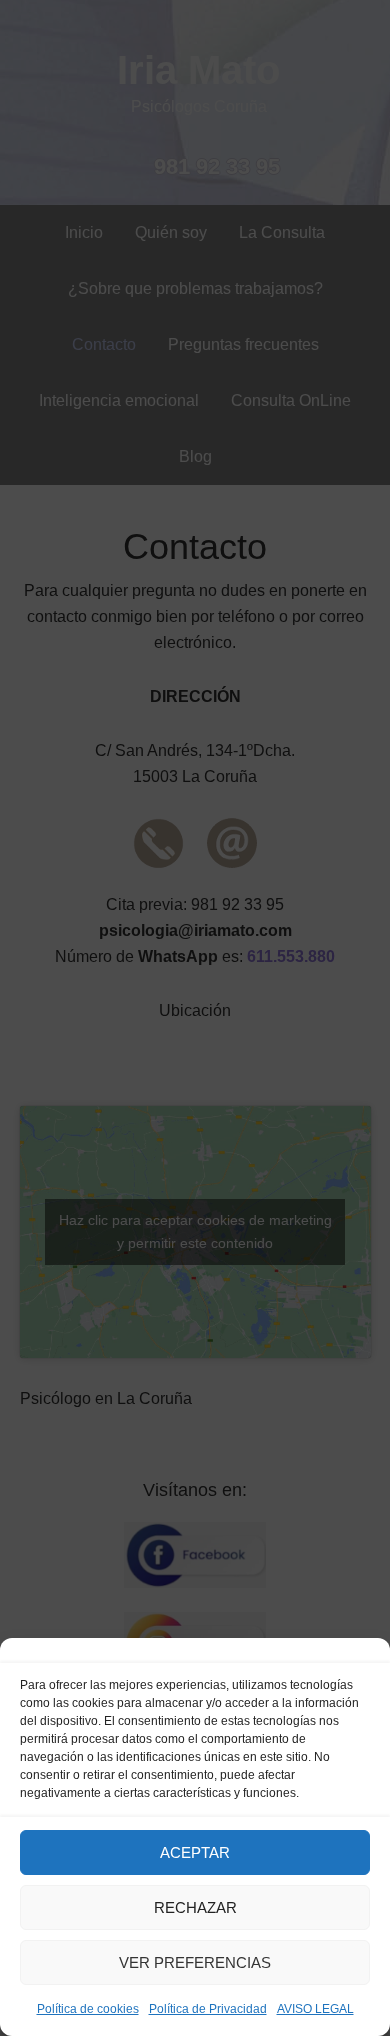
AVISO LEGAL (315, 2009)
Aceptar (195, 1852)
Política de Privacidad (208, 2009)
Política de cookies (88, 2009)
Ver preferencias (195, 1962)
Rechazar (195, 1907)
